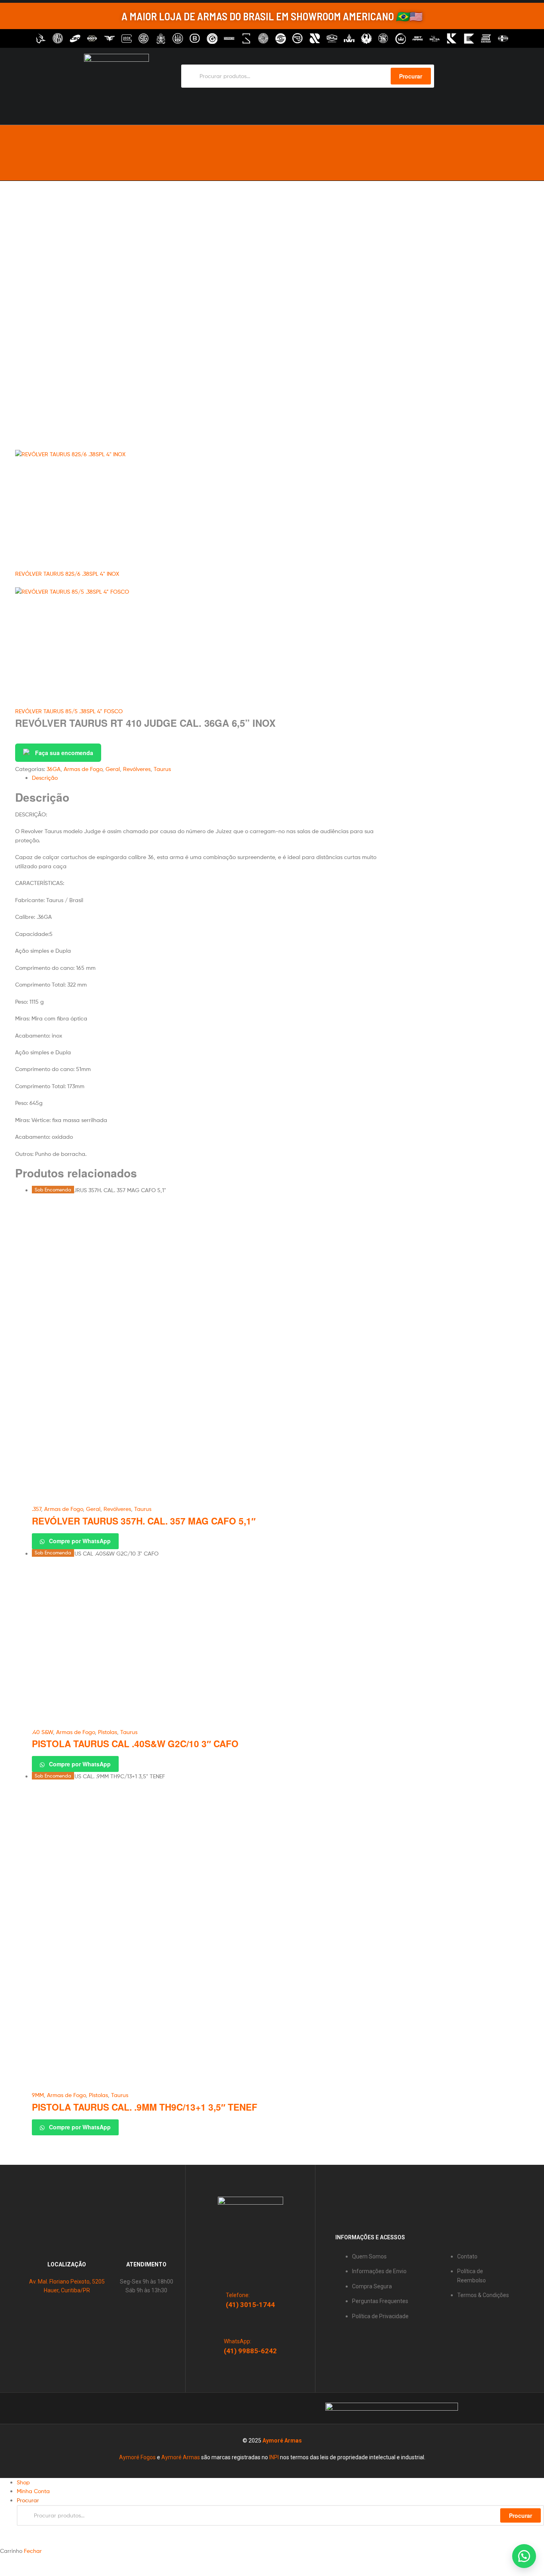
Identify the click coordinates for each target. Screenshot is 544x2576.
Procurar (521, 2515)
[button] (524, 2556)
